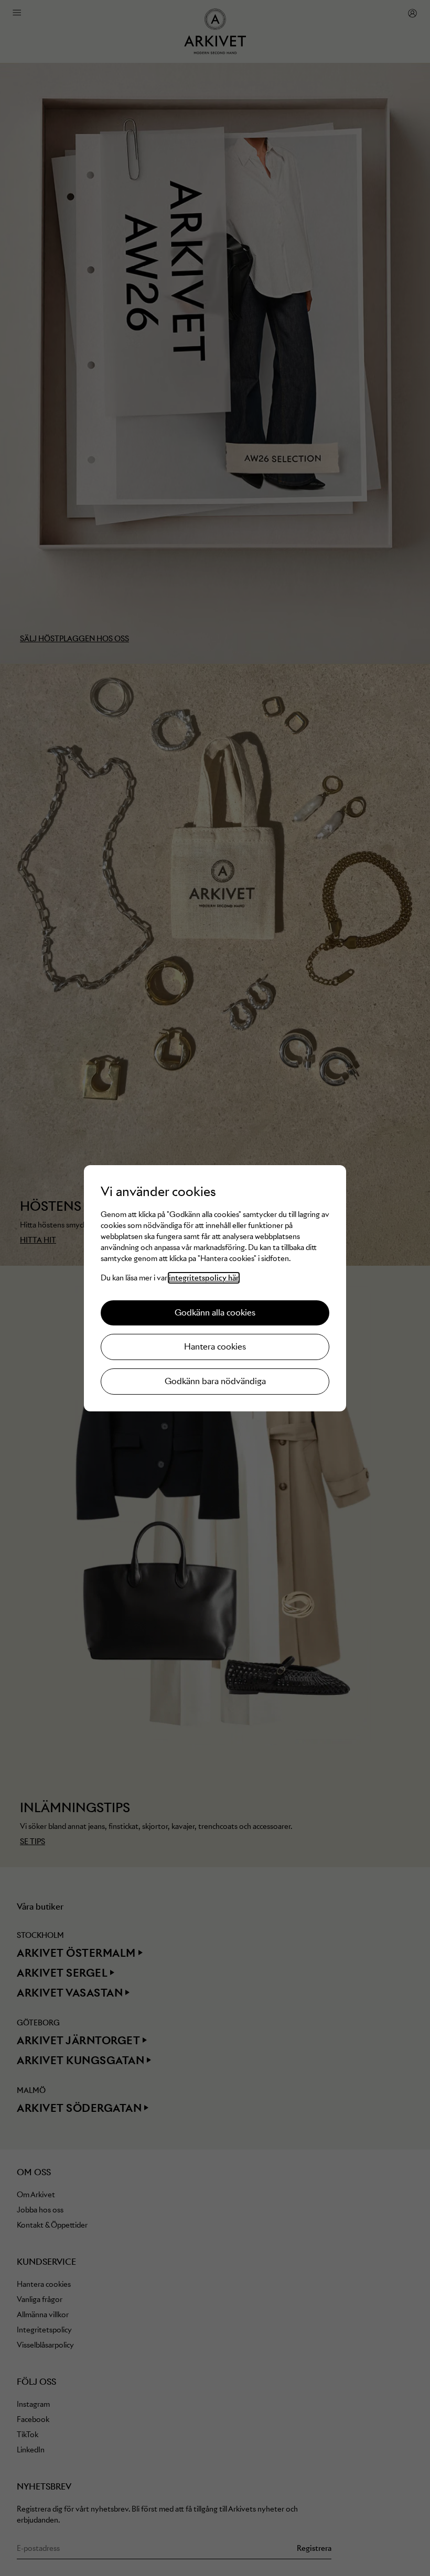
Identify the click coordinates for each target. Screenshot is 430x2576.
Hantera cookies (215, 1347)
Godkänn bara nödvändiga (215, 1381)
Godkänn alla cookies (215, 1313)
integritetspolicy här (204, 1278)
